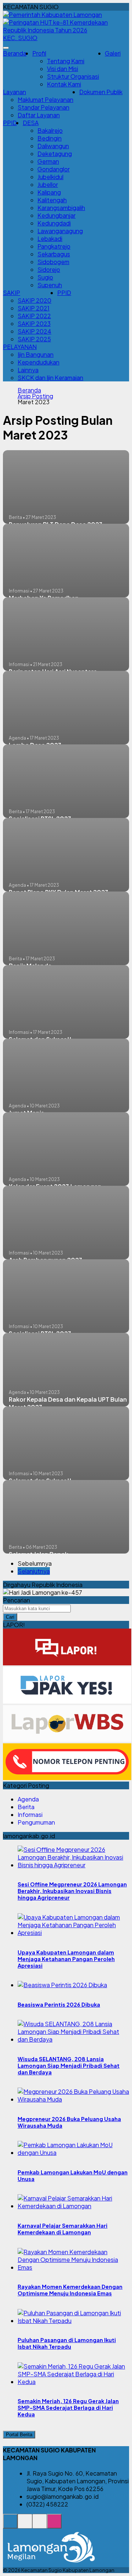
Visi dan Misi (63, 69)
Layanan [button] (14, 92)
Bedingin (49, 138)
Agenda (28, 1799)
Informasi (30, 1814)
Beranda (15, 53)
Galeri (113, 53)
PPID (10, 123)
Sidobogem (53, 262)
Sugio (45, 277)
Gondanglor (54, 169)
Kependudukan (38, 362)
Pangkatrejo (54, 246)
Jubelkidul (50, 177)
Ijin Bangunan (36, 354)
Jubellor (48, 184)
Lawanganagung (60, 231)
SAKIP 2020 (34, 300)
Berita (26, 1807)
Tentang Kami (66, 61)
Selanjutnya (34, 1571)
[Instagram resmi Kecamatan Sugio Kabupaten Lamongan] (54, 2525)
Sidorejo (49, 269)
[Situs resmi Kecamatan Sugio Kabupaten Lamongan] (10, 2525)
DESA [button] (31, 123)
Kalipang (49, 192)
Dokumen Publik (101, 92)
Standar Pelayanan (43, 107)
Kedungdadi (54, 223)
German (48, 161)
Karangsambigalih (61, 208)
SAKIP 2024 (34, 331)
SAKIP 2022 (34, 316)
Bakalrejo (50, 130)
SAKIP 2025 (34, 339)
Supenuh (50, 285)
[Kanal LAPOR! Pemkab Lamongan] (25, 2525)
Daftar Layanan (39, 115)
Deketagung (55, 154)
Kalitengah (52, 200)
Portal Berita (19, 2435)
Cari (10, 1617)
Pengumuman (36, 1822)
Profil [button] (39, 53)
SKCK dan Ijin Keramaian (50, 378)
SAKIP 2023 (34, 323)
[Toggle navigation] (6, 48)
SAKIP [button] (12, 293)
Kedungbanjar (56, 215)
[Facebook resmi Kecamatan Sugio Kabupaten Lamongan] (40, 2525)
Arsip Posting (35, 396)
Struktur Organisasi (73, 76)
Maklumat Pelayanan (45, 99)
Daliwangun (53, 146)
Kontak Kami (64, 84)
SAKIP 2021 (34, 308)
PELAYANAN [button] (20, 347)
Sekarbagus (54, 254)
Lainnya (28, 370)
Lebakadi (50, 239)
